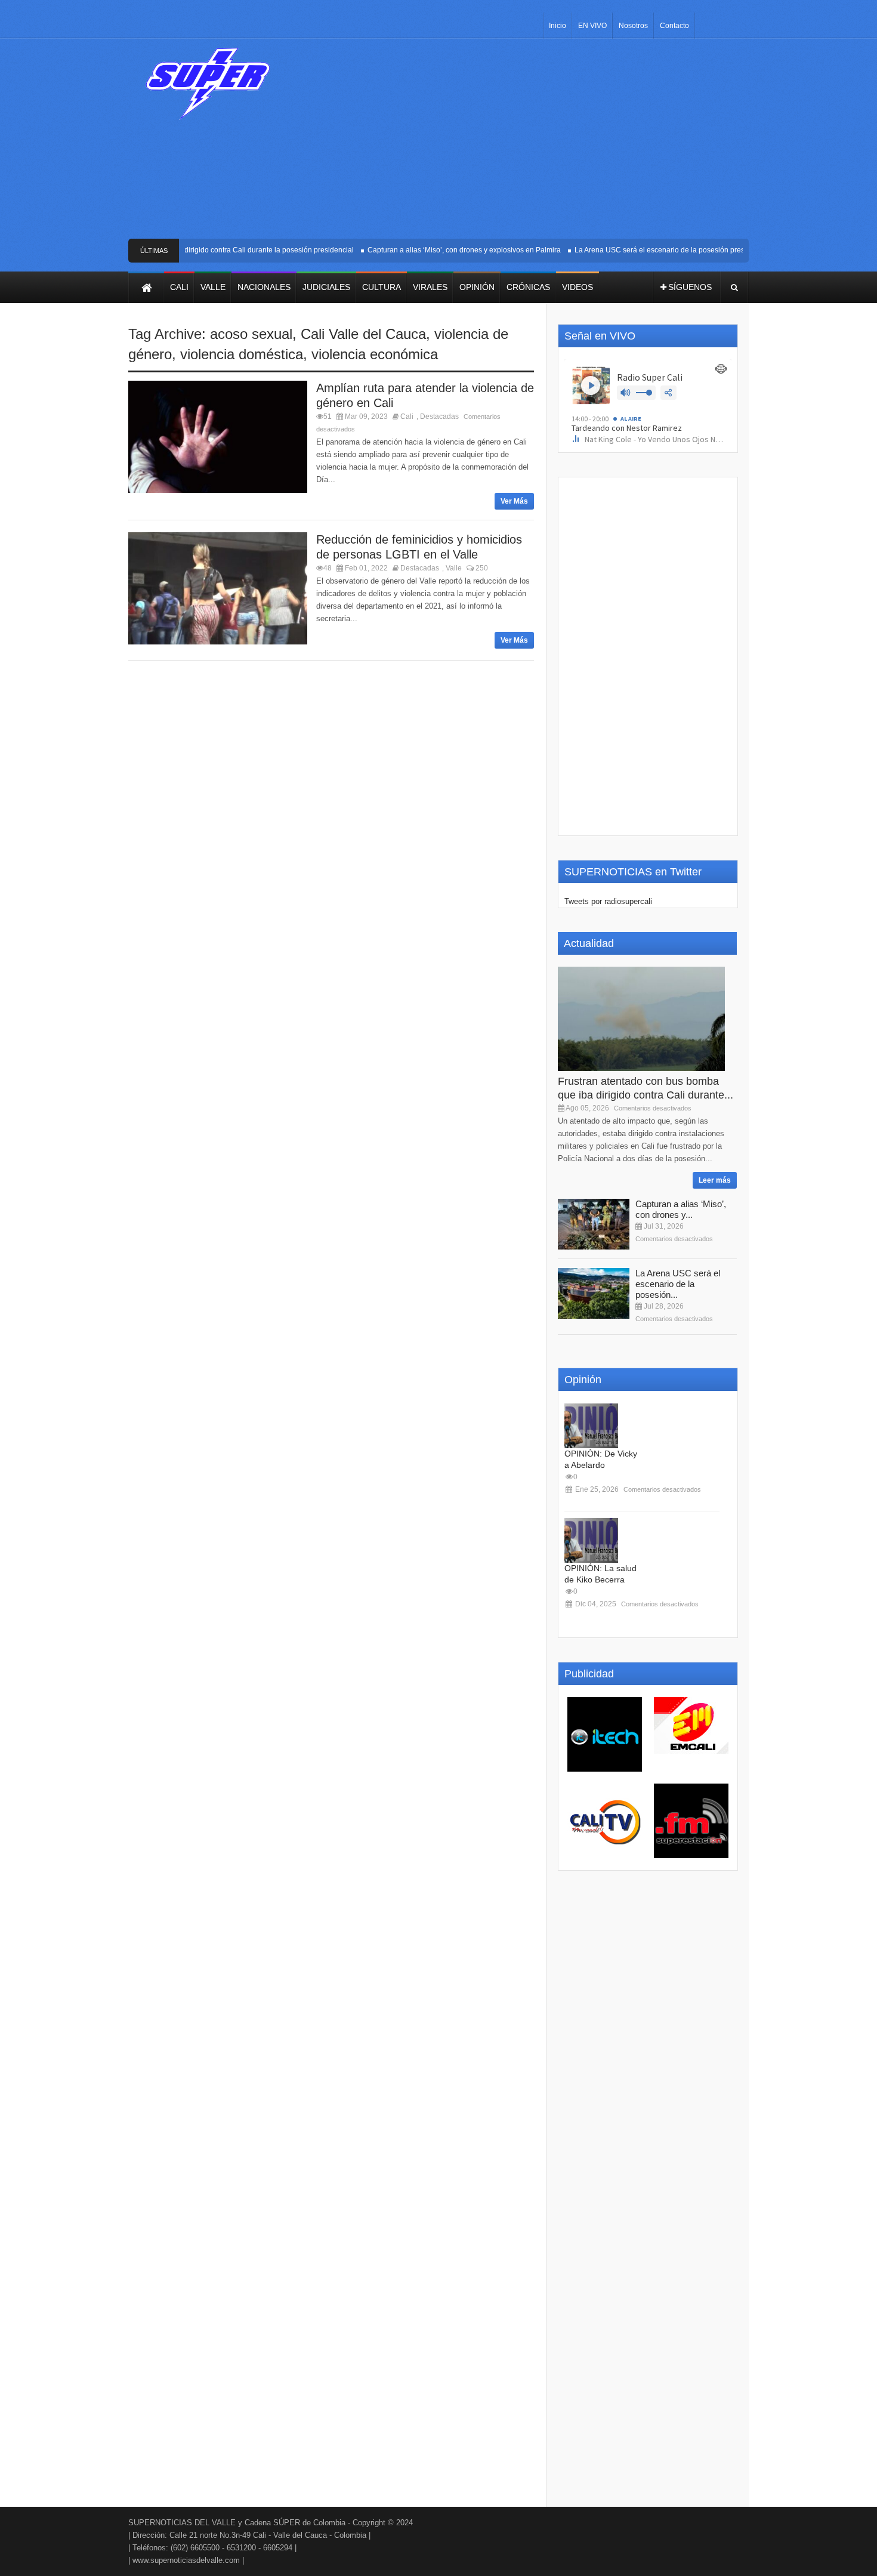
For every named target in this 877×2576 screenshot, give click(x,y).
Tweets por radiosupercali (608, 901)
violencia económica (375, 354)
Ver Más (514, 501)
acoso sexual (251, 334)
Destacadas (439, 417)
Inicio (558, 26)
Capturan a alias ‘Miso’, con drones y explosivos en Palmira (447, 250)
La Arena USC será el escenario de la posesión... (678, 1284)
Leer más (715, 1180)
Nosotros (633, 26)
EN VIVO (592, 26)
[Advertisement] (526, 143)
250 (481, 568)
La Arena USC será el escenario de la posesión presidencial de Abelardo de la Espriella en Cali (712, 250)
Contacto (674, 26)
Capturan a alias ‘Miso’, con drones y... (681, 1209)
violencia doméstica (242, 354)
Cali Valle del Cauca (363, 334)
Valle (454, 568)
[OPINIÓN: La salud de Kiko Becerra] (591, 1540)
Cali (407, 417)
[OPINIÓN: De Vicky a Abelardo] (591, 1426)
